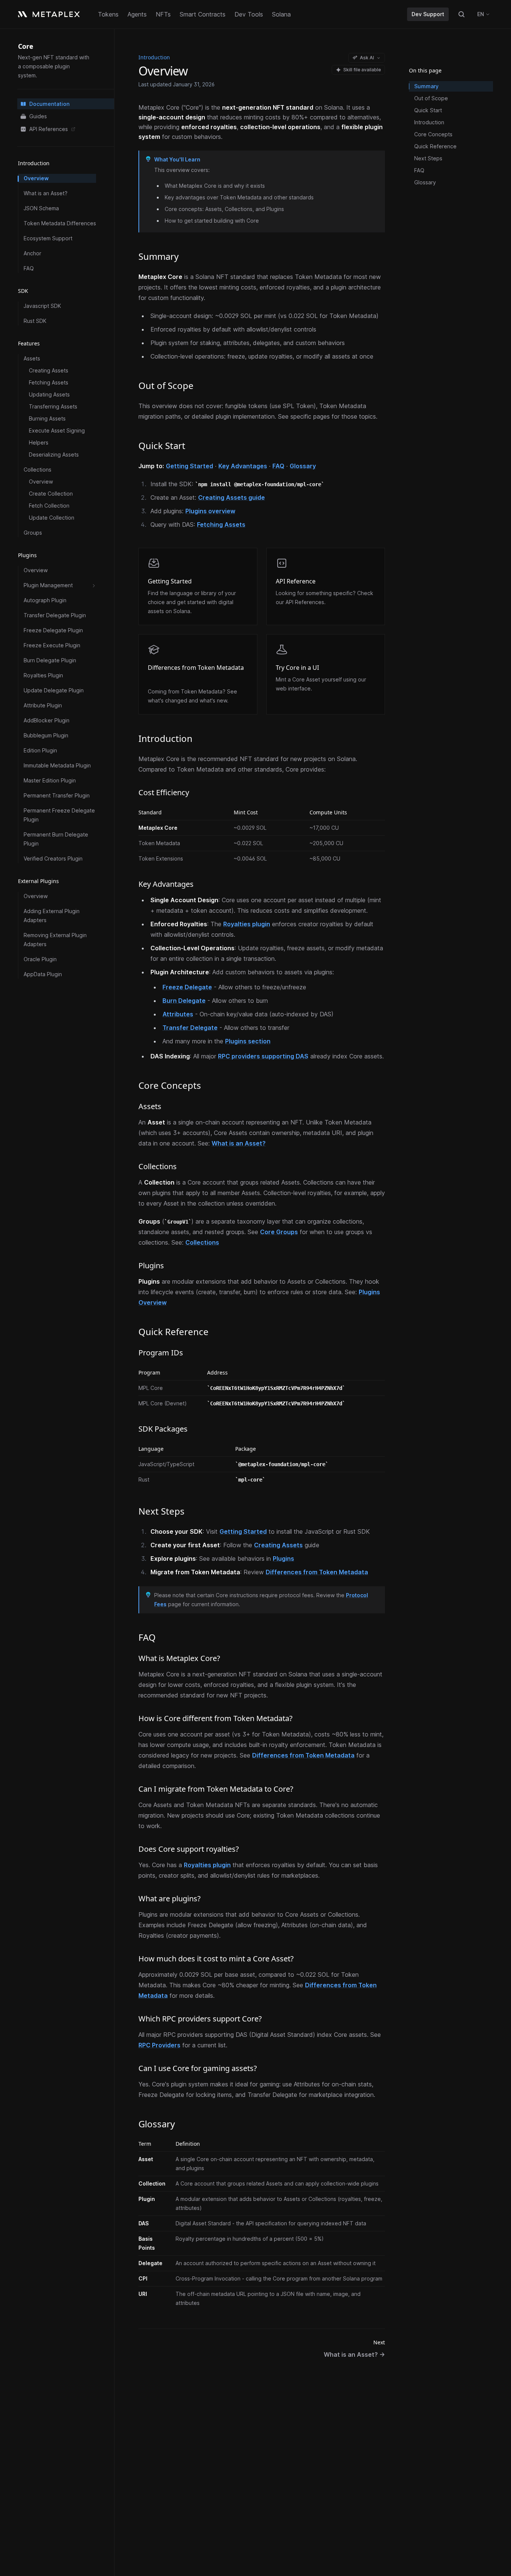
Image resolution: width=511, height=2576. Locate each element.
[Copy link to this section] (186, 257)
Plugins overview (210, 511)
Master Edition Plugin (50, 781)
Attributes (178, 1014)
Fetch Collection (49, 506)
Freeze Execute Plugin (52, 646)
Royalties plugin (247, 924)
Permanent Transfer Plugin (57, 796)
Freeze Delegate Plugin (53, 631)
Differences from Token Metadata (196, 668)
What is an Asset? (46, 194)
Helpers (39, 443)
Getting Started (189, 466)
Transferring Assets (53, 407)
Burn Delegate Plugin (50, 661)
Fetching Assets (49, 383)
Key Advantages (243, 466)
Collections (202, 1242)
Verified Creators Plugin (53, 859)
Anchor (32, 254)
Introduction (429, 122)
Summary (426, 86)
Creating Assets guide (231, 497)
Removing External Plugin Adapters (55, 940)
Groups (33, 533)
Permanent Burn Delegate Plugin (56, 839)
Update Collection (52, 518)
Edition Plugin (40, 751)
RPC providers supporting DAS (263, 1056)
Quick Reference (435, 146)
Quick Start (428, 110)
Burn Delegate (184, 1001)
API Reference (296, 581)
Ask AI (367, 58)
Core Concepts (433, 134)
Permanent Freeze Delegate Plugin (59, 815)
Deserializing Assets (54, 455)
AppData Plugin (43, 974)
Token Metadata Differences (60, 224)
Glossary (303, 466)
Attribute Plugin (43, 706)
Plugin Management (48, 586)
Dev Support (428, 14)
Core (26, 46)
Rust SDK (35, 321)
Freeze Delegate (187, 987)
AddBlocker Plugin (47, 721)
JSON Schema (41, 209)
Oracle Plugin (40, 959)
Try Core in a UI (297, 668)
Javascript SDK (42, 306)
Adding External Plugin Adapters (52, 916)
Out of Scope (431, 98)
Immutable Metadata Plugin (57, 766)
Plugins (283, 1559)
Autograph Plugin (45, 601)
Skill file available (362, 70)
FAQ (29, 269)
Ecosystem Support (48, 239)
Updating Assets (49, 395)
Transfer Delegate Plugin (55, 616)
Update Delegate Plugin (54, 691)
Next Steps (428, 158)
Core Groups (279, 1232)
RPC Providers (159, 2045)
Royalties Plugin (43, 676)
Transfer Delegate (190, 1028)
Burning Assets (47, 419)
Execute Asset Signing (57, 431)
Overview (36, 179)
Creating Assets (49, 371)
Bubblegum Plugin (46, 736)
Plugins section (248, 1041)
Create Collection (51, 494)
